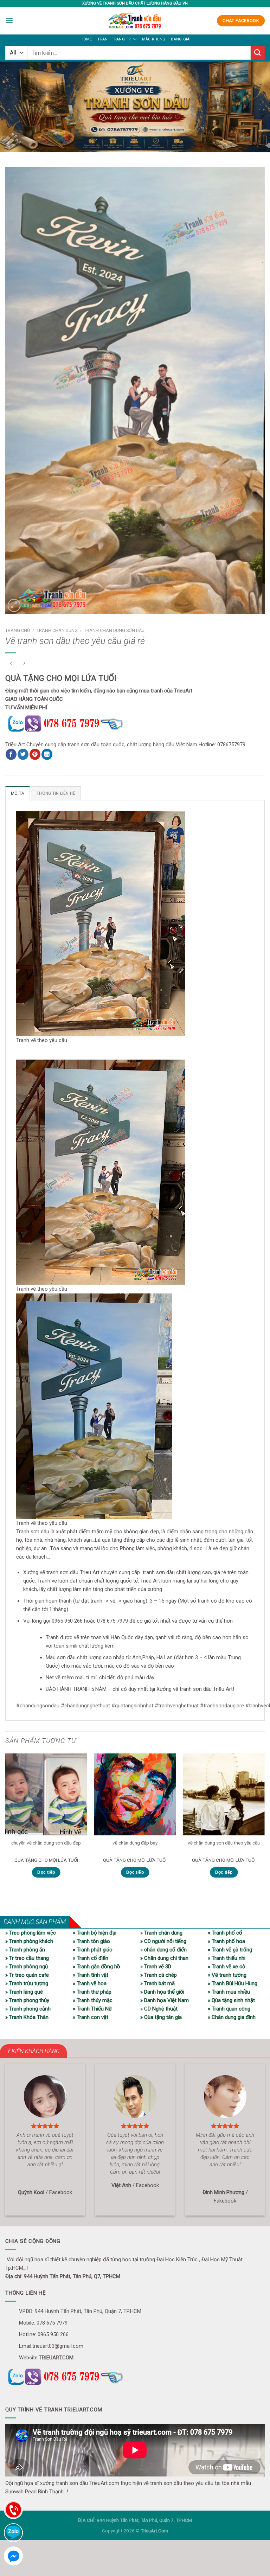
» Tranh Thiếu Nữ (92, 2009)
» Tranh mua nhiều (229, 1992)
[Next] (264, 1822)
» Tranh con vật (91, 2017)
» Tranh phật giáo (93, 1950)
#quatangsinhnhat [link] (132, 1706)
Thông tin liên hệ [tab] (56, 793)
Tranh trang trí (114, 39)
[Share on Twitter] (23, 754)
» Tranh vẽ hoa (90, 1983)
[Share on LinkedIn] (47, 754)
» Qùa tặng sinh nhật (231, 2000)
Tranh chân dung (57, 630)
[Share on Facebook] (11, 754)
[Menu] (9, 21)
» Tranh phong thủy (27, 2000)
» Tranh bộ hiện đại (95, 1933)
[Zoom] (14, 605)
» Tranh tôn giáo (91, 1941)
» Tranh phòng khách (29, 1941)
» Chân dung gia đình (232, 2017)
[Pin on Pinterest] (35, 754)
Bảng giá (180, 39)
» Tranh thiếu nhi (227, 1958)
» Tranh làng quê (24, 1992)
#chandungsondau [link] (38, 1706)
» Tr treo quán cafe (27, 1975)
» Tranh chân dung (161, 1933)
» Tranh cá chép (159, 1975)
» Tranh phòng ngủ (27, 1967)
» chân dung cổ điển (163, 1950)
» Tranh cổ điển (91, 1958)
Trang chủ (18, 630)
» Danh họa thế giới (162, 1992)
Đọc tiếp (46, 1872)
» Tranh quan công (229, 2009)
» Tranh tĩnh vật (91, 1975)
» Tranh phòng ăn (25, 1950)
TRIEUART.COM (56, 2358)
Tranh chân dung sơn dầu (114, 630)
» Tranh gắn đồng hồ (97, 1967)
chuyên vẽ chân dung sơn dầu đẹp (46, 1843)
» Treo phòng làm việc (31, 1933)
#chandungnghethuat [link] (85, 1706)
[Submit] (258, 53)
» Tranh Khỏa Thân (27, 2017)
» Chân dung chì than (164, 1958)
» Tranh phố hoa (226, 1941)
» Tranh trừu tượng (27, 1983)
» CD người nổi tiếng (163, 1941)
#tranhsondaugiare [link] (222, 1706)
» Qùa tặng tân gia (161, 2017)
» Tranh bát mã (157, 1983)
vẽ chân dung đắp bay (135, 1843)
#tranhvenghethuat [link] (177, 1706)
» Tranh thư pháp (92, 1992)
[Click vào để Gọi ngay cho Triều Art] (82, 722)
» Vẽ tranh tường (227, 1975)
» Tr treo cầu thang (27, 1958)
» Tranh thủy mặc (93, 2000)
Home (86, 39)
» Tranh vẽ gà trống (230, 1950)
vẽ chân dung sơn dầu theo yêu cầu (224, 1843)
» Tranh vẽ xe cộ (227, 1967)
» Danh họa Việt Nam (165, 2000)
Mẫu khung (154, 39)
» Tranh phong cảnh (28, 2009)
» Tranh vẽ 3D (156, 1967)
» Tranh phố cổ (225, 1933)
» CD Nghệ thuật (159, 2009)
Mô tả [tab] (18, 793)
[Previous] (6, 1822)
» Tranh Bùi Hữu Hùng (233, 1983)
